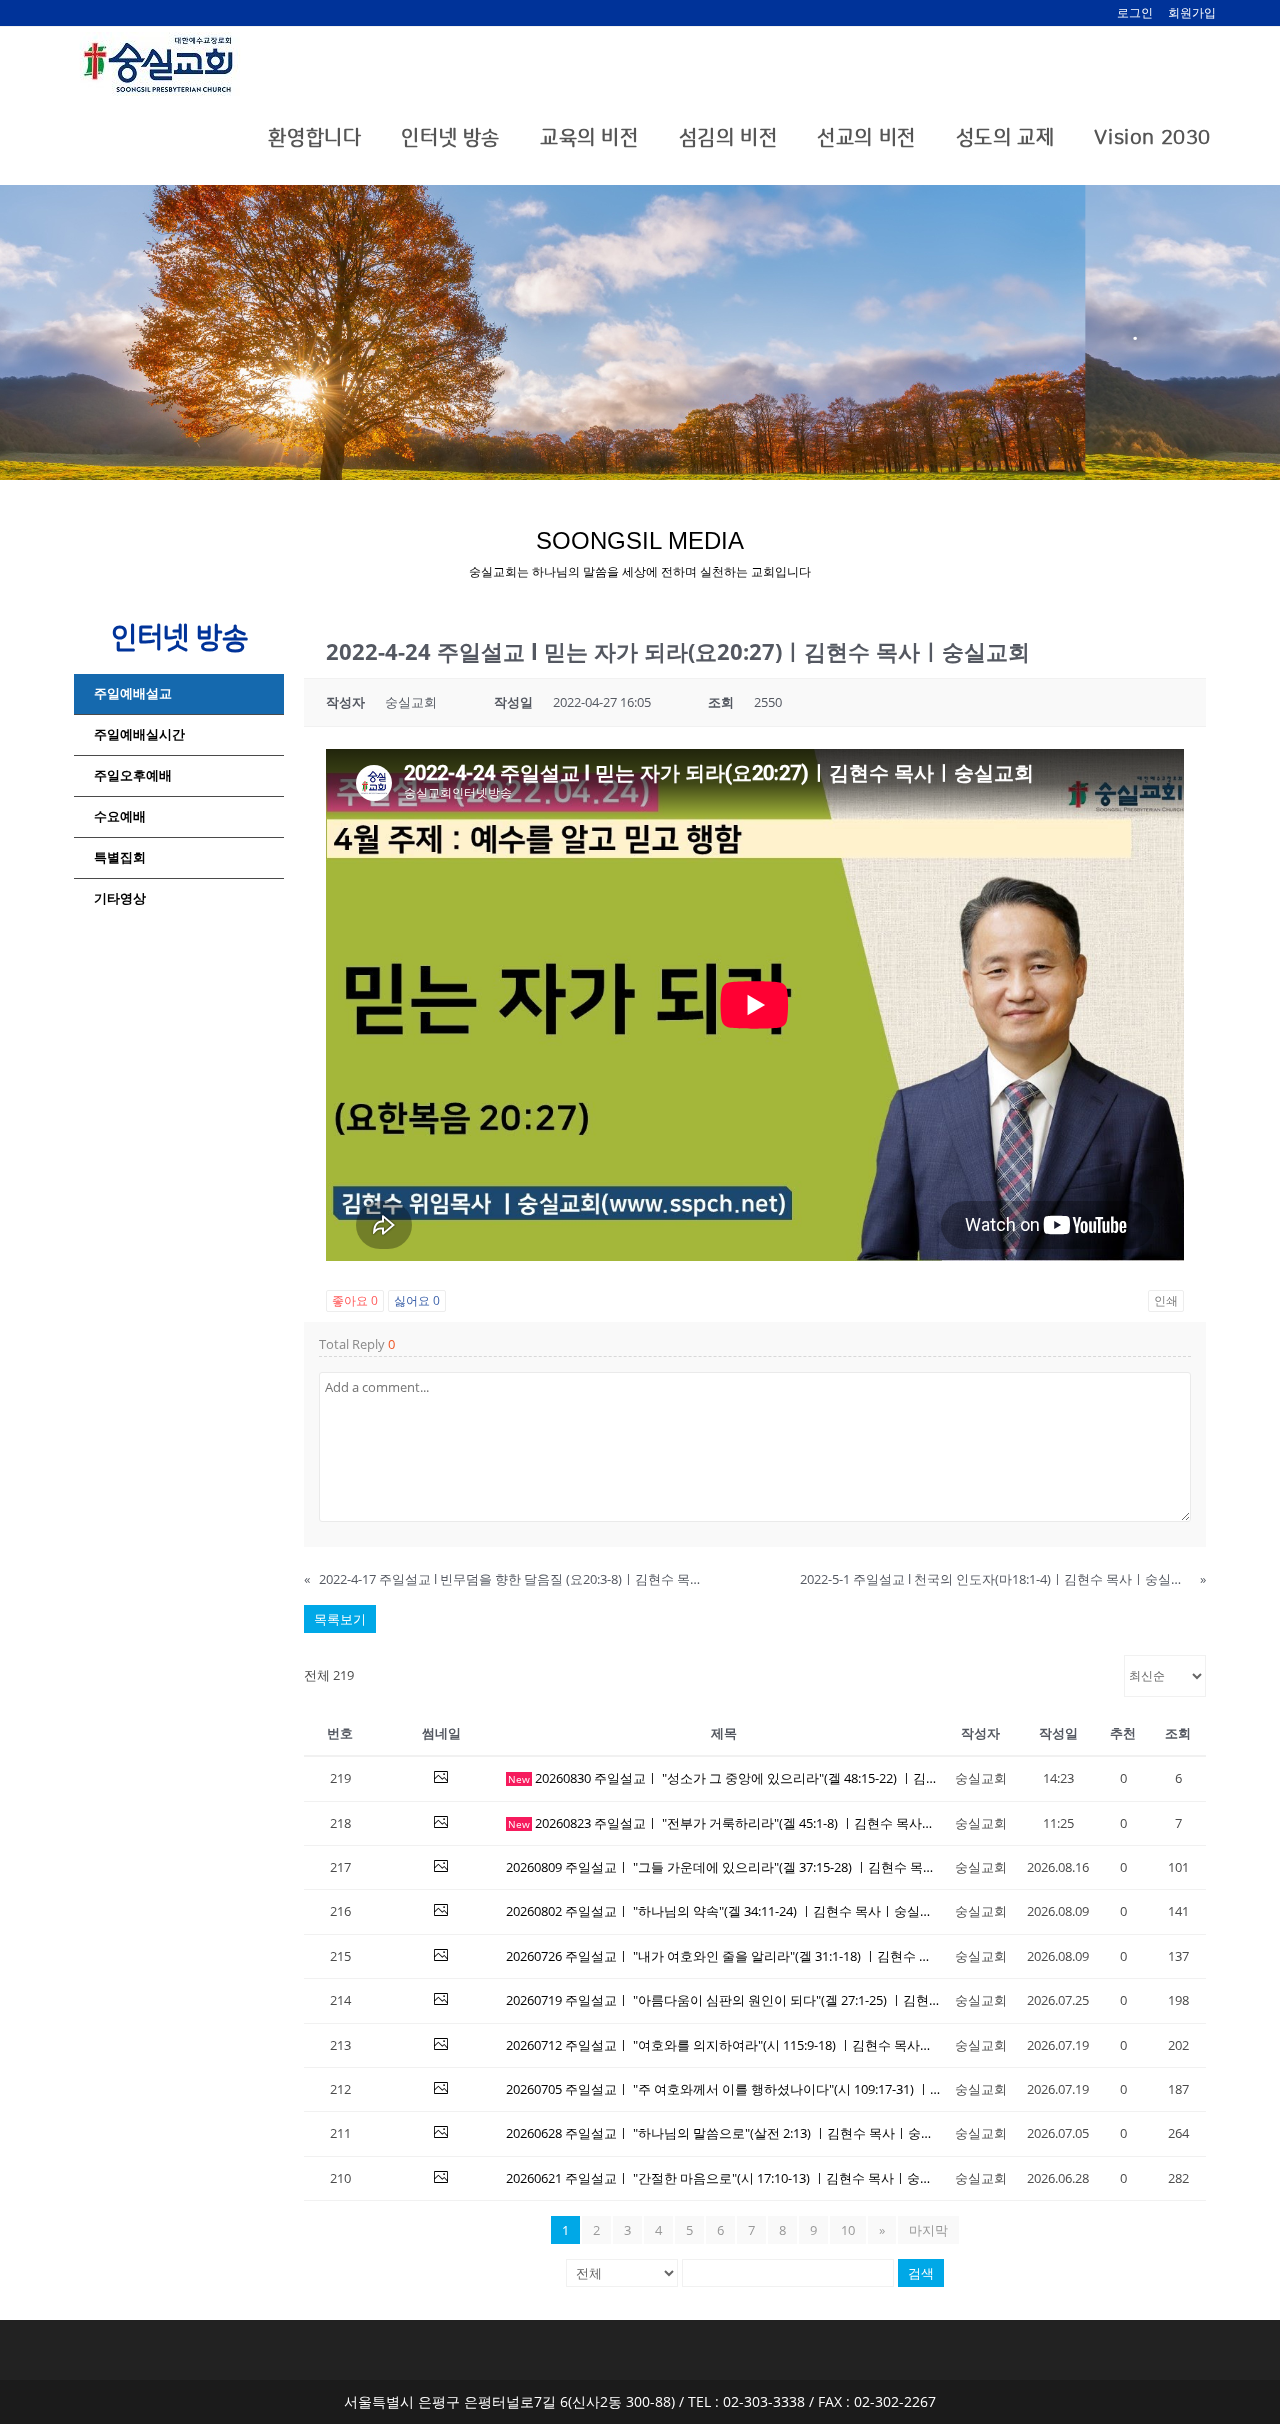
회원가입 (1192, 12)
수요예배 (120, 816)
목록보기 (340, 1619)
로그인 (1135, 12)
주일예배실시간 (139, 734)
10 (848, 2230)
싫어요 (417, 1300)
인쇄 (1166, 1300)
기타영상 (120, 898)
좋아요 (355, 1300)
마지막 (928, 2230)
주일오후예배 (133, 775)
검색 (921, 2273)
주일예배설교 (133, 693)
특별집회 (120, 857)
